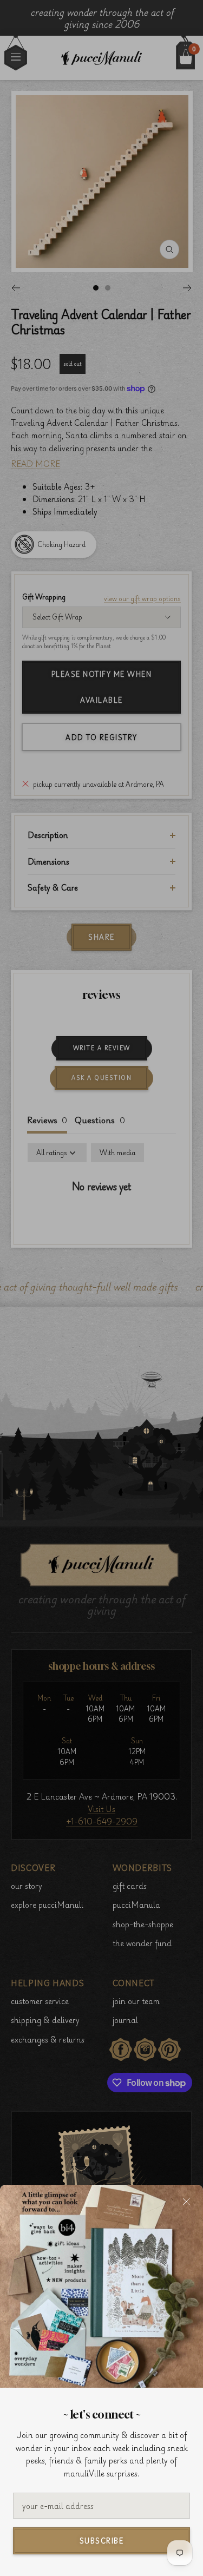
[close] (186, 2202)
